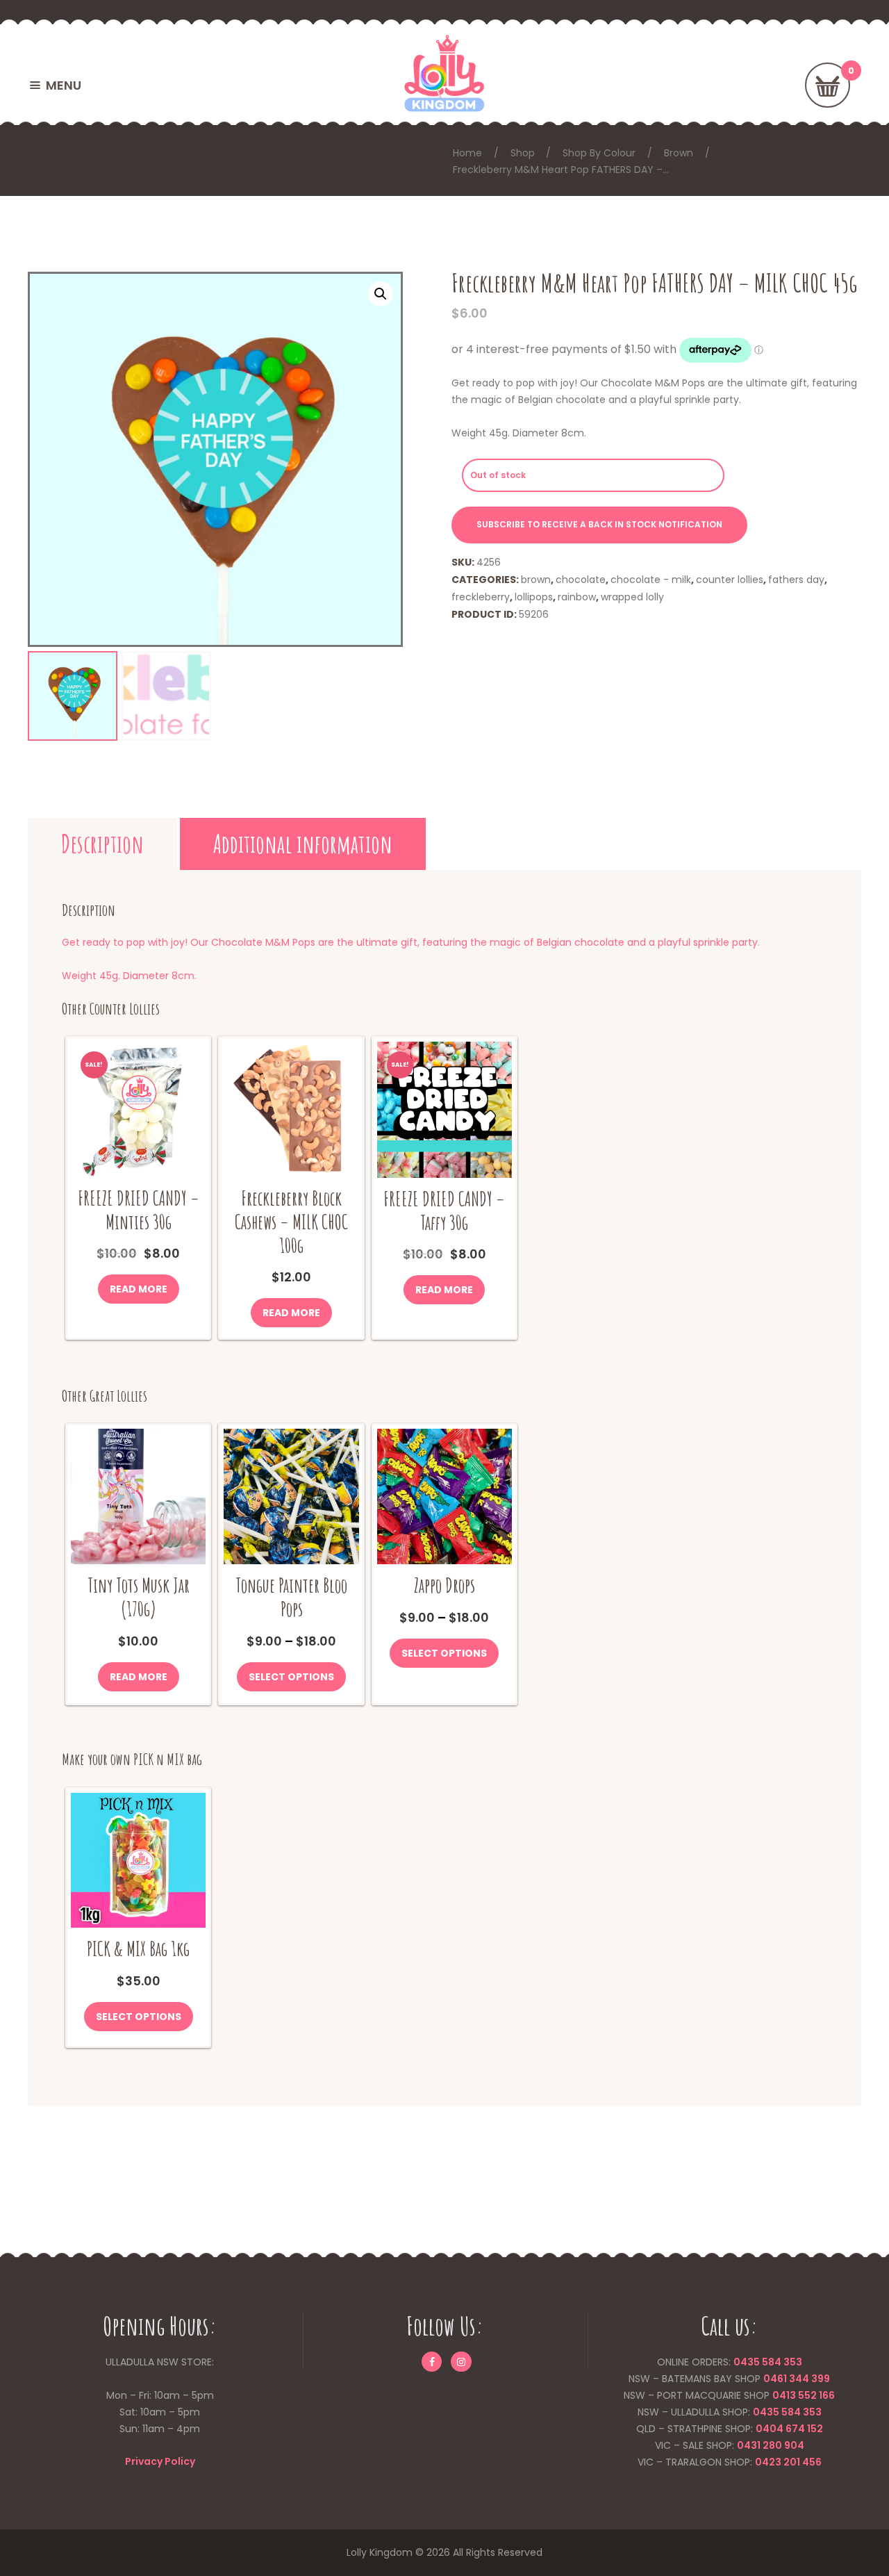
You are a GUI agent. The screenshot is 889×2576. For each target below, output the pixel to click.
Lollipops (534, 597)
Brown (679, 153)
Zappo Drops (444, 1585)
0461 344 (786, 2379)
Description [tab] (102, 844)
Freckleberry (481, 597)
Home (467, 153)
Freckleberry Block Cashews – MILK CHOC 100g (291, 1222)
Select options (291, 1677)
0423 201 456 (788, 2462)
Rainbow (577, 597)
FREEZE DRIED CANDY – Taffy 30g (444, 1211)
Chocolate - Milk (651, 580)
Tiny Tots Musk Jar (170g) (139, 1597)
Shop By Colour (599, 153)
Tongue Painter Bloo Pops (291, 1597)
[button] (381, 294)
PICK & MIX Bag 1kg (138, 1949)
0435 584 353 (768, 2362)
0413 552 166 (804, 2395)
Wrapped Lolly (632, 597)
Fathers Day (796, 580)
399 (820, 2379)
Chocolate (581, 580)
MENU (64, 85)
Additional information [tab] (303, 844)
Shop (523, 153)
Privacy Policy (160, 2461)
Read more (139, 1289)
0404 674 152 (789, 2429)
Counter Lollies (730, 580)
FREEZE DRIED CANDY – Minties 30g (139, 1210)
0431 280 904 (771, 2445)
